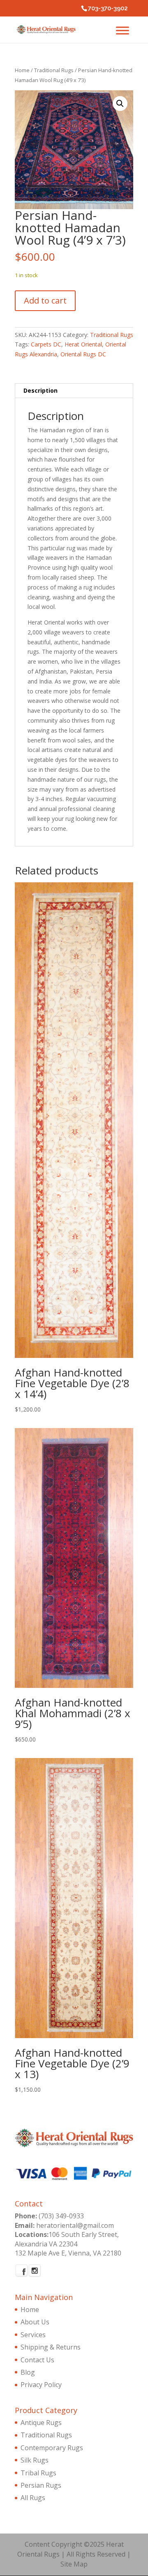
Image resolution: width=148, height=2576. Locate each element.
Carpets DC (46, 344)
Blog (28, 2372)
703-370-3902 (108, 8)
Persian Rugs (41, 2485)
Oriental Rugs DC (83, 354)
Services (33, 2335)
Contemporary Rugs (52, 2448)
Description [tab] (40, 390)
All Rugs (33, 2498)
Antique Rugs (41, 2423)
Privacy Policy (41, 2385)
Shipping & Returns (51, 2347)
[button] (120, 104)
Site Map (74, 2564)
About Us (35, 2322)
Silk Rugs (35, 2460)
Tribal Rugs (38, 2473)
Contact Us (37, 2360)
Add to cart (45, 300)
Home (22, 70)
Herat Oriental (83, 344)
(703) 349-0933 (61, 2216)
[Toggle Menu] (123, 30)
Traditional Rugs (54, 70)
